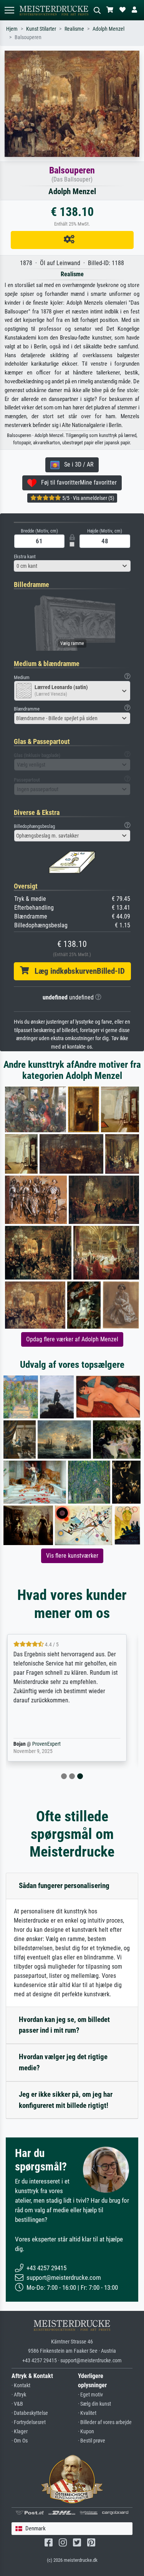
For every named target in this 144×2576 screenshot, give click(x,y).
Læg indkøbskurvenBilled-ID (77, 971)
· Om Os (20, 2441)
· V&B (17, 2404)
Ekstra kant (25, 557)
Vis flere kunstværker (72, 1556)
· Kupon (86, 2432)
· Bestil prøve (92, 2441)
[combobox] (72, 566)
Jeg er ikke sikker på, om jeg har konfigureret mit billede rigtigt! (66, 2100)
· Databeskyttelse (30, 2413)
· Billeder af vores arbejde (105, 2422)
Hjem (12, 29)
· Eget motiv (90, 2395)
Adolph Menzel (108, 29)
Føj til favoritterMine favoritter (77, 482)
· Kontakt (21, 2386)
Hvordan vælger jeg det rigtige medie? (63, 2062)
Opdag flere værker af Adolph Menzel (72, 1339)
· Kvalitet (87, 2413)
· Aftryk (19, 2395)
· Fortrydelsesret (29, 2422)
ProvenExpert (56, 1744)
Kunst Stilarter (41, 29)
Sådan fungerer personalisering (64, 1886)
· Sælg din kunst (94, 2404)
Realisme (74, 29)
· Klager (20, 2432)
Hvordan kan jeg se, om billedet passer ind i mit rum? (64, 2025)
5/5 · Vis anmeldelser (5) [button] (88, 498)
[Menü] (9, 10)
